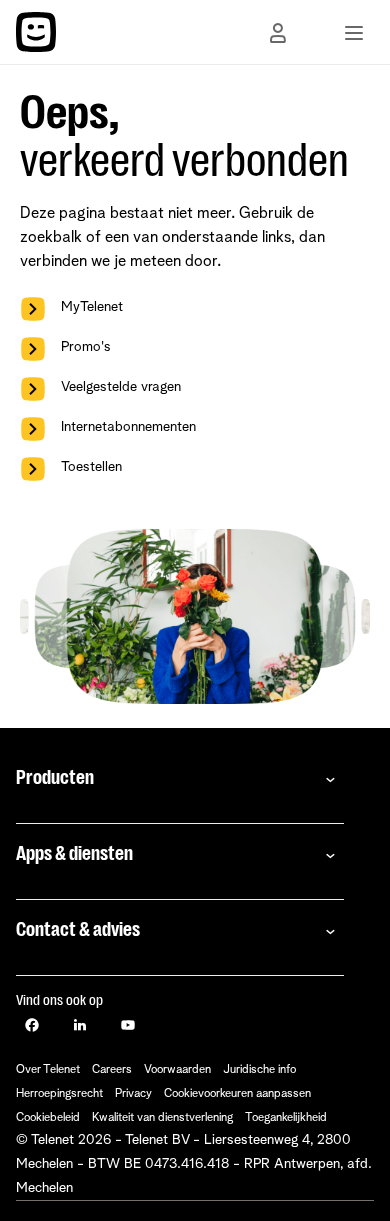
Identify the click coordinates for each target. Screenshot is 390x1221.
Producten (55, 777)
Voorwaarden (177, 1070)
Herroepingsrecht (59, 1094)
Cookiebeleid (48, 1118)
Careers (112, 1070)
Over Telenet (48, 1070)
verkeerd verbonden (184, 161)
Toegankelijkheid (286, 1118)
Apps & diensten (74, 853)
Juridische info (259, 1070)
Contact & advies (78, 929)
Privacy (133, 1094)
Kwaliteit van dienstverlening (162, 1118)
